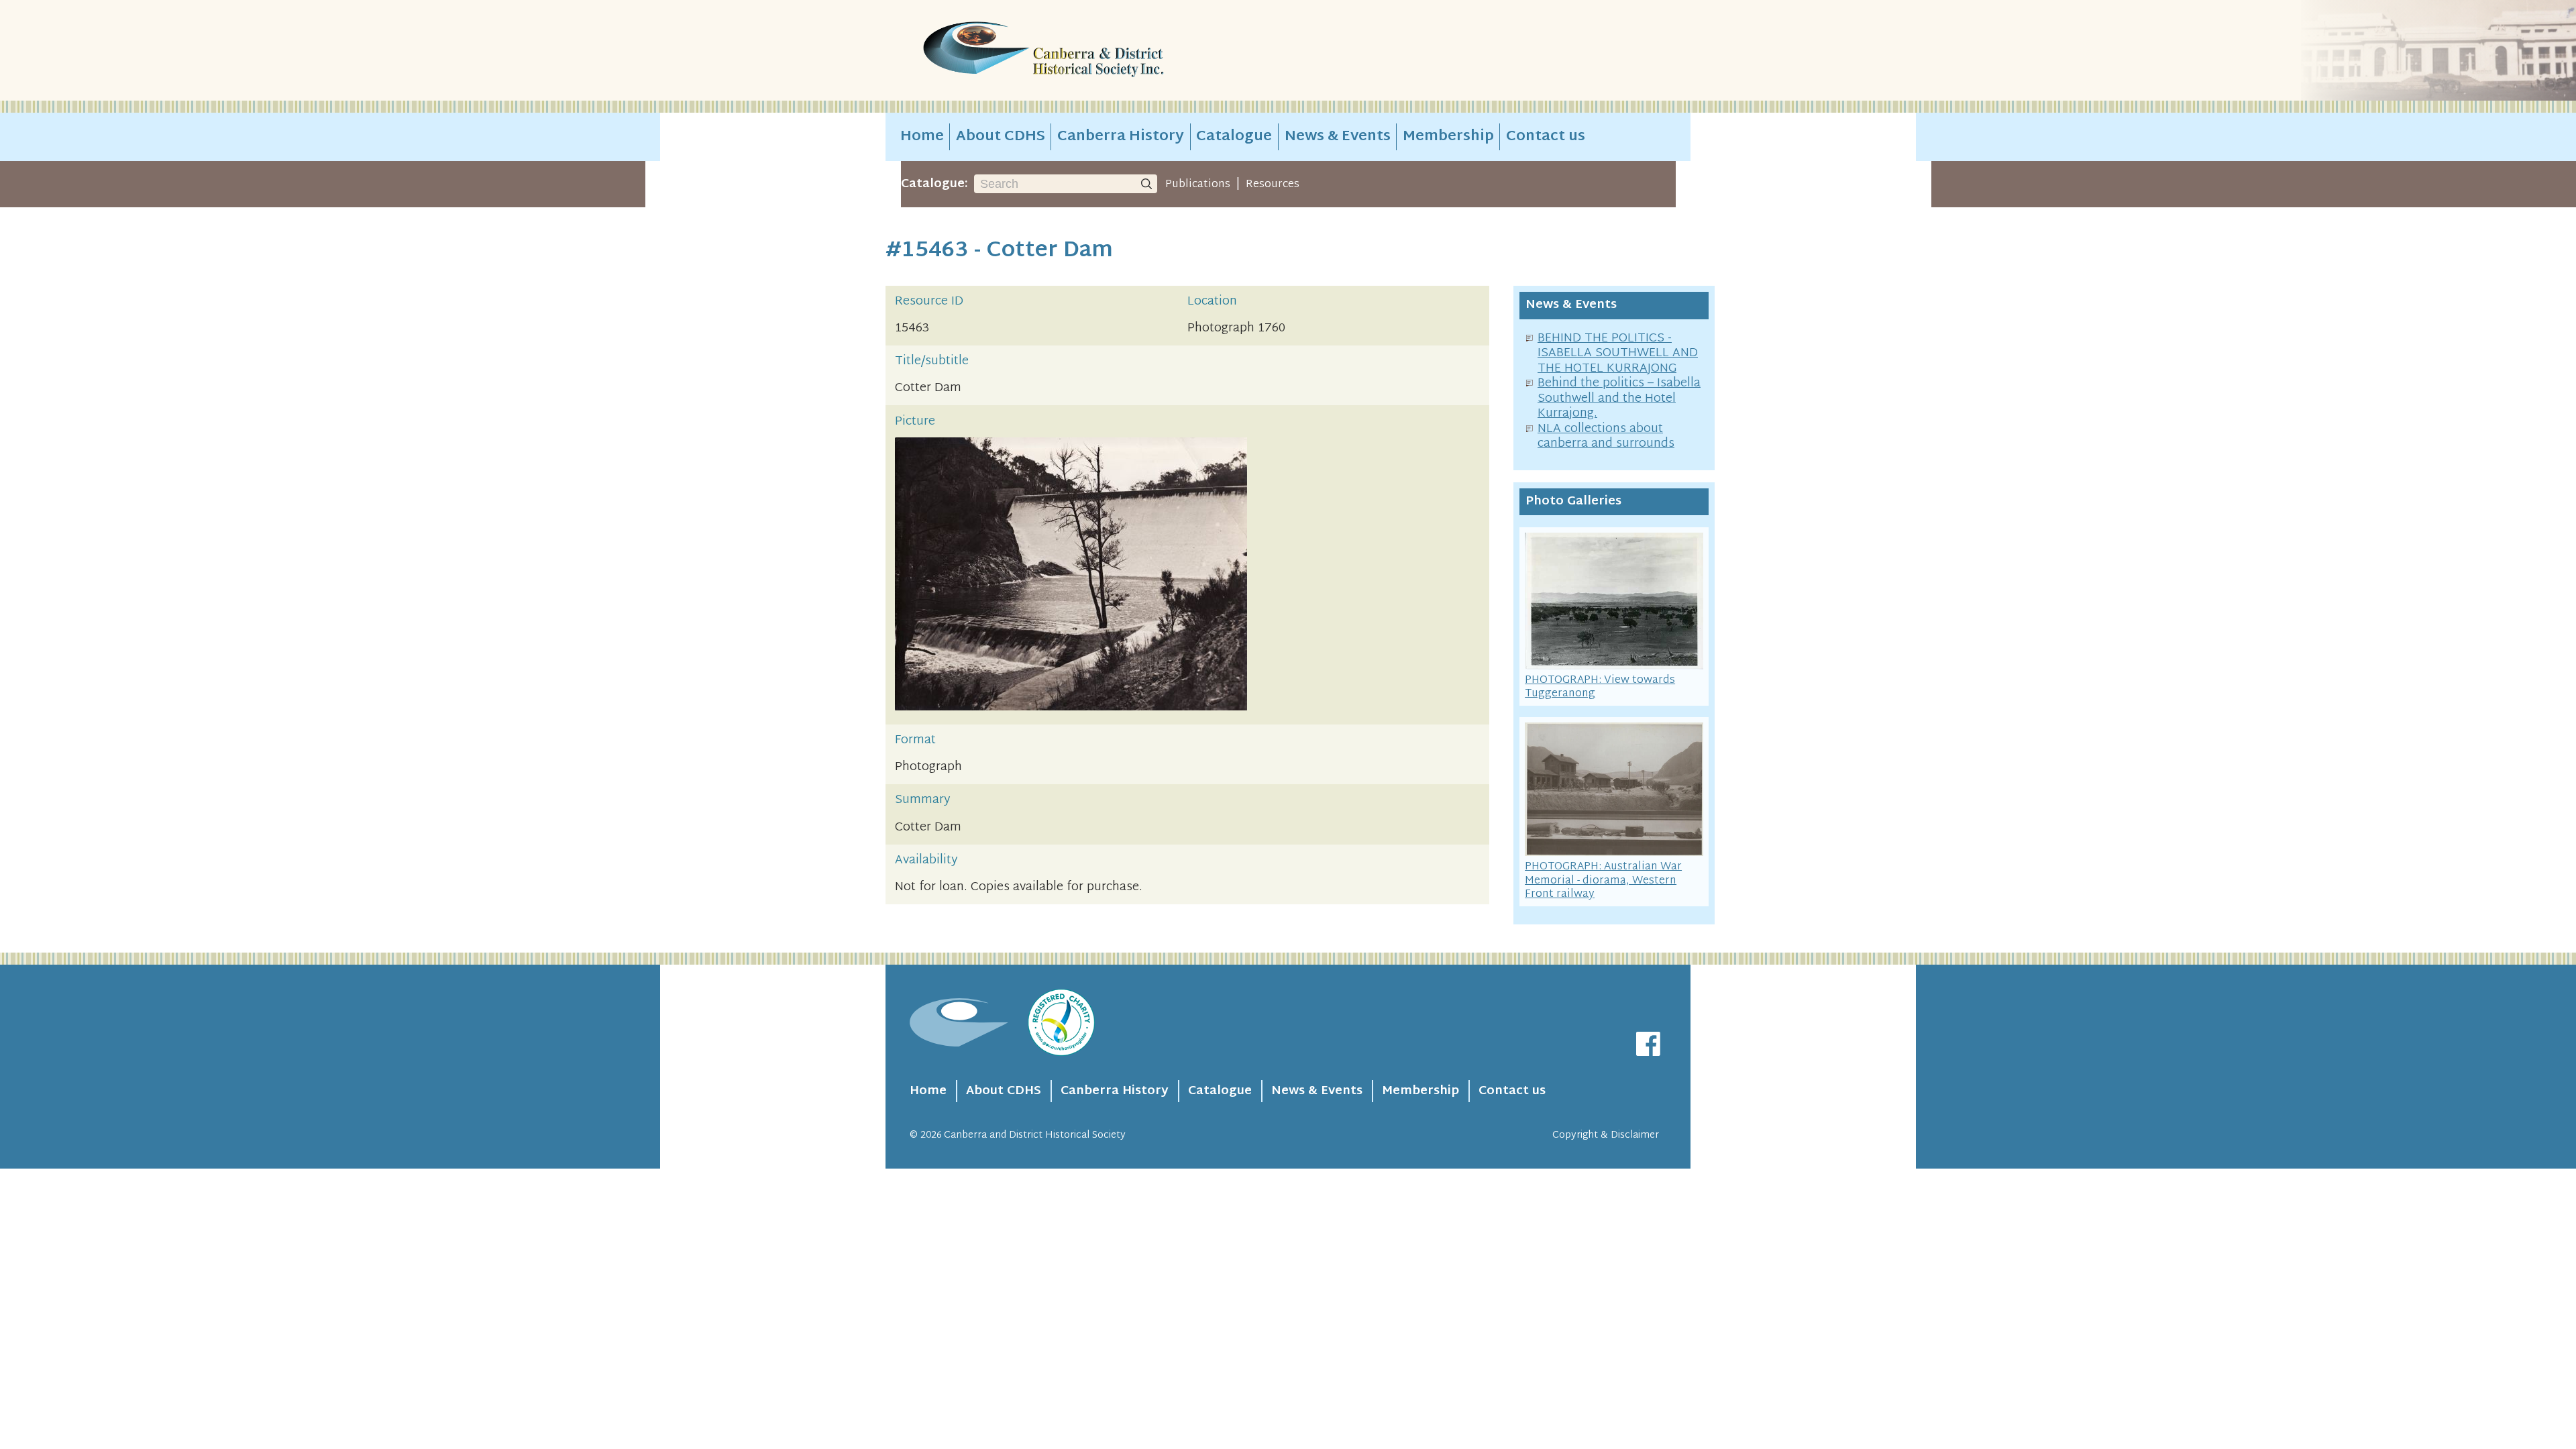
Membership (1448, 137)
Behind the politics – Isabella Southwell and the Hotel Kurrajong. (1619, 398)
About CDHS (1001, 137)
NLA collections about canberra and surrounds (1606, 437)
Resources (1273, 184)
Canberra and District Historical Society (1035, 1135)
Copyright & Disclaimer (1606, 1135)
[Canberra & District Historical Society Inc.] (1091, 51)
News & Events (1338, 137)
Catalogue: (934, 184)
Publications (1198, 184)
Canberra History (1121, 137)
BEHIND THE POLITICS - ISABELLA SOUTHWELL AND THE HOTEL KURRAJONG (1618, 354)
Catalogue (1234, 137)
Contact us (1546, 137)
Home (922, 137)
